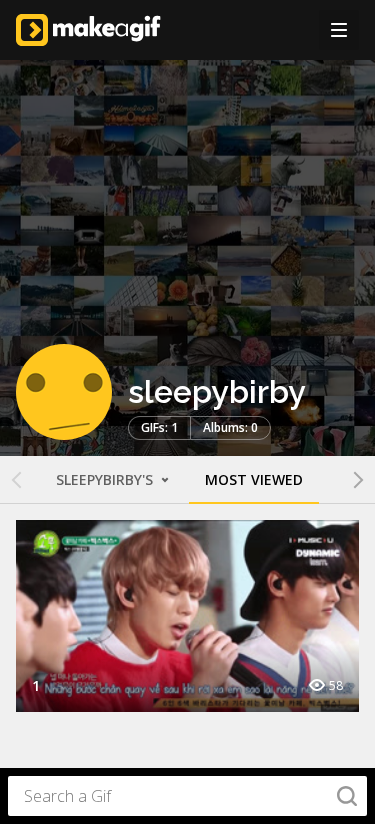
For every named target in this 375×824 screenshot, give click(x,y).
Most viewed (254, 479)
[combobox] (187, 796)
